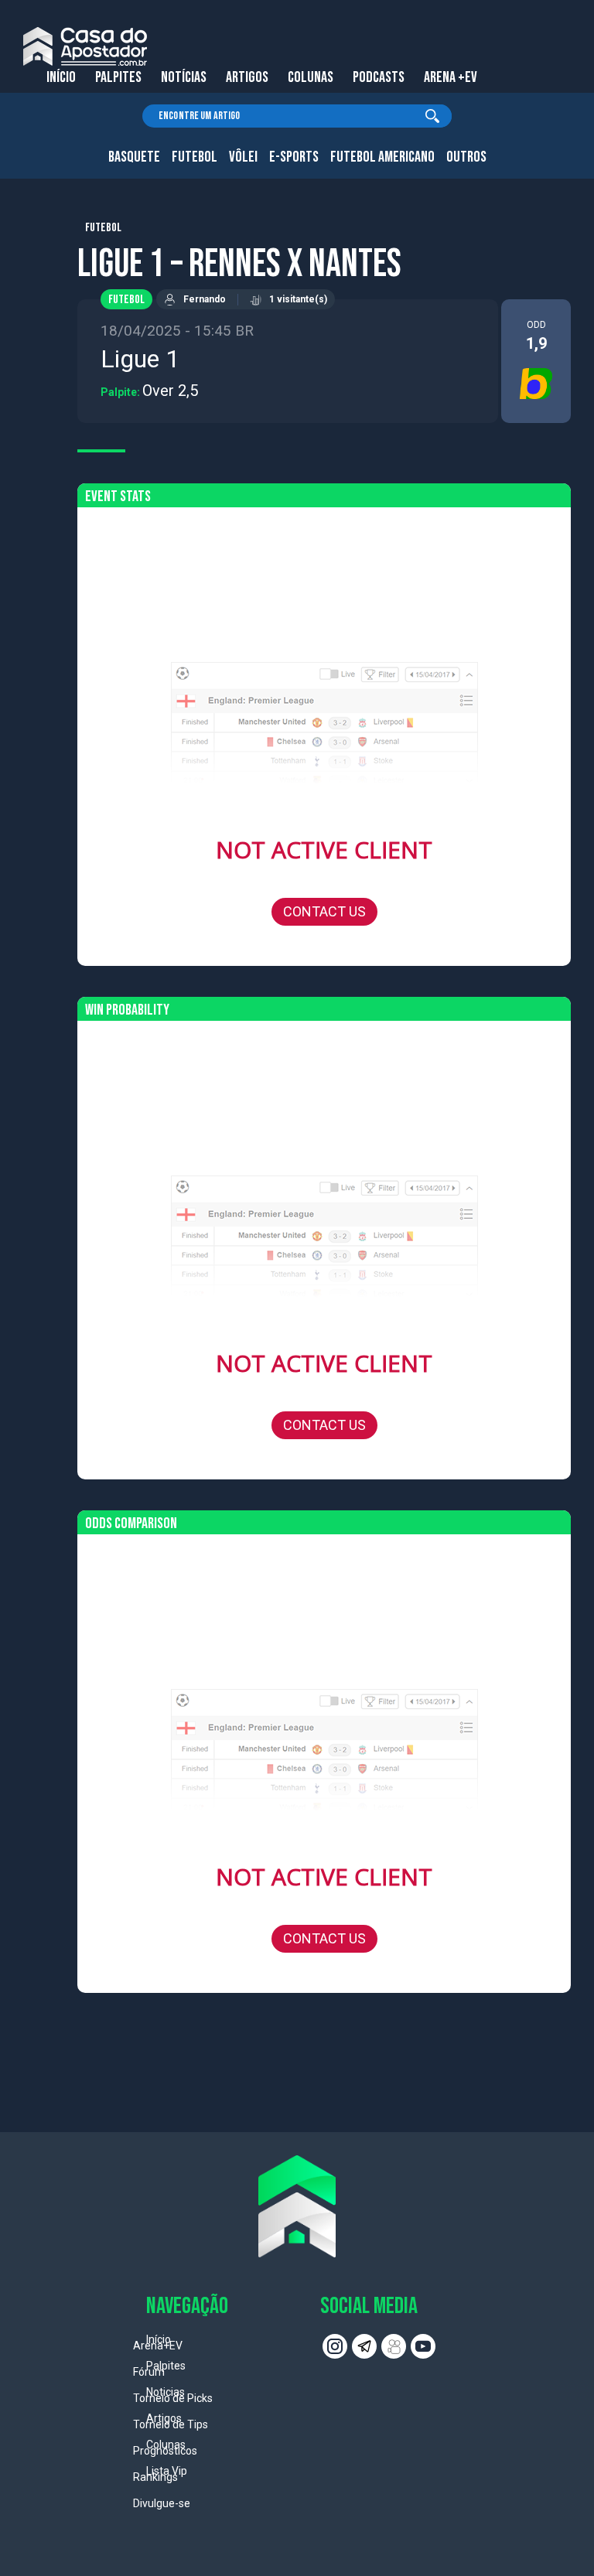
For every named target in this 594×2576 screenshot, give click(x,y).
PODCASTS (379, 77)
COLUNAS (311, 77)
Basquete (134, 157)
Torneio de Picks (173, 2398)
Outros (466, 157)
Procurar (432, 116)
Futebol (195, 157)
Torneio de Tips (171, 2424)
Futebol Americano (382, 157)
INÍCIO (61, 77)
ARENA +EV (451, 77)
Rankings (155, 2477)
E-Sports (294, 157)
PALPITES (118, 77)
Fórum (149, 2372)
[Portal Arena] (85, 46)
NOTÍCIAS (184, 77)
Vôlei (243, 157)
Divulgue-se (162, 2503)
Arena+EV (158, 2346)
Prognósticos (165, 2451)
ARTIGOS (247, 77)
